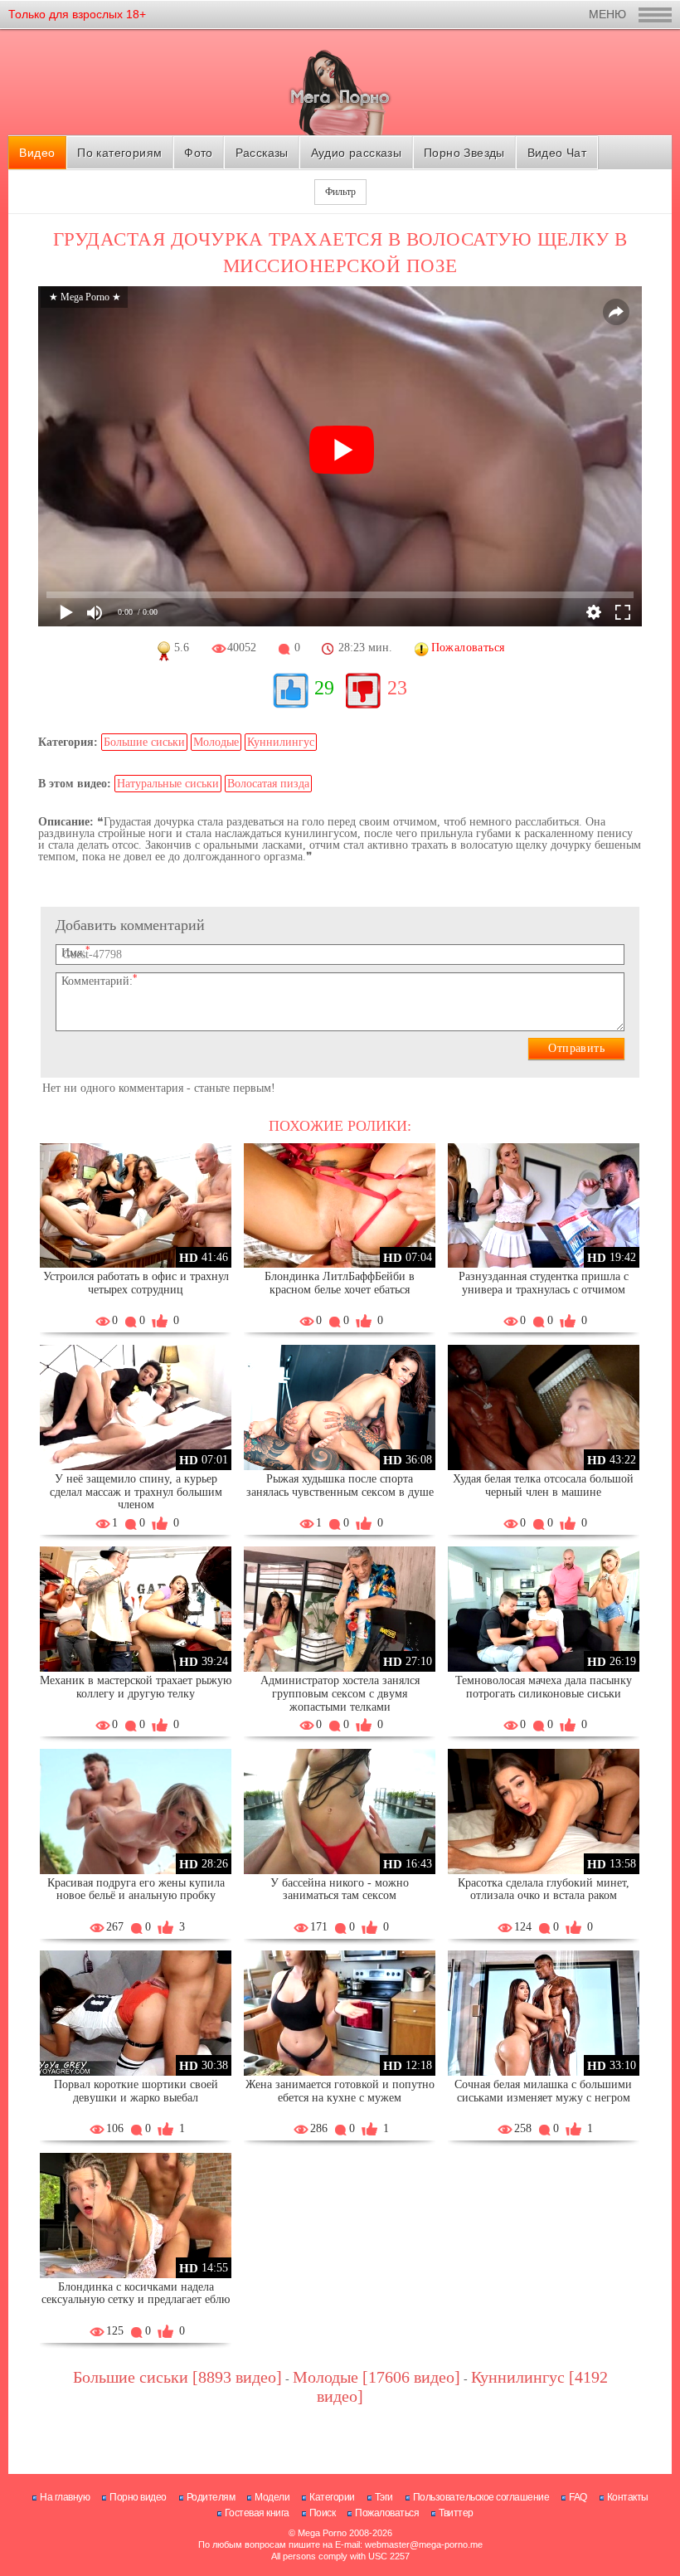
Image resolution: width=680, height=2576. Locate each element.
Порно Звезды (464, 153)
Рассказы (262, 153)
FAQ (578, 2497)
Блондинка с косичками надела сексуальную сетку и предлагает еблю (136, 2294)
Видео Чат (557, 153)
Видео (37, 153)
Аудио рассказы (357, 153)
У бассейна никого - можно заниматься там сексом (340, 1889)
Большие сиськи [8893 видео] (177, 2377)
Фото (199, 153)
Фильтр (340, 192)
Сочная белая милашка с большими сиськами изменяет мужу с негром (543, 2091)
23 (397, 688)
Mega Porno (322, 2533)
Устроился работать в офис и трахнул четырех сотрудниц (136, 1283)
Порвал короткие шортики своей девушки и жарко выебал (136, 2091)
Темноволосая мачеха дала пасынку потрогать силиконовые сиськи (544, 1687)
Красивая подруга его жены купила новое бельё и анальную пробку (136, 1889)
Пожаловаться (387, 2513)
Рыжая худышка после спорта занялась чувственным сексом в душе (340, 1485)
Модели (272, 2497)
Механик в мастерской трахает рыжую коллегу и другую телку (136, 1687)
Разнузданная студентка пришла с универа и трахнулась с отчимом (544, 1283)
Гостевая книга (257, 2513)
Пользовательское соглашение (481, 2497)
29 (324, 688)
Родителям (211, 2497)
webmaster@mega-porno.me (424, 2544)
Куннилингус (281, 742)
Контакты (628, 2497)
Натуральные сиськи (168, 784)
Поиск (323, 2513)
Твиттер (456, 2513)
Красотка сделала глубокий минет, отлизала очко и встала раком (544, 1889)
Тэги (384, 2497)
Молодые (216, 742)
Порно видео (138, 2497)
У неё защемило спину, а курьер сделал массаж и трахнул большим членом (136, 1492)
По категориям (119, 153)
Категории (332, 2497)
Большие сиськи (144, 742)
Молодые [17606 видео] (376, 2377)
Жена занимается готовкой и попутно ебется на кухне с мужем (340, 2091)
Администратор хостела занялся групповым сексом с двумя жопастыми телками (340, 1694)
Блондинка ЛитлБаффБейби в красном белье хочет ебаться (340, 1283)
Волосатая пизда (268, 784)
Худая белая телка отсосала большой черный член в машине (543, 1485)
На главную (65, 2497)
